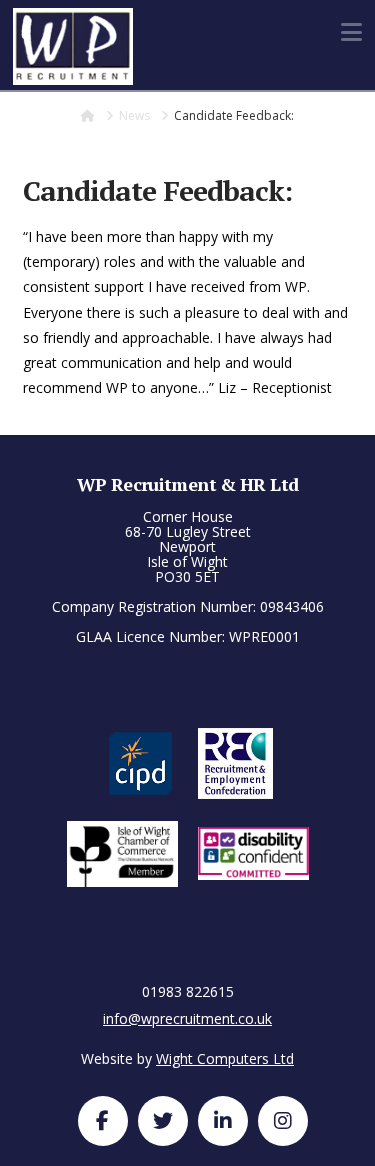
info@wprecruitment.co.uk (187, 1018)
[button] (351, 32)
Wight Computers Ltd (225, 1058)
